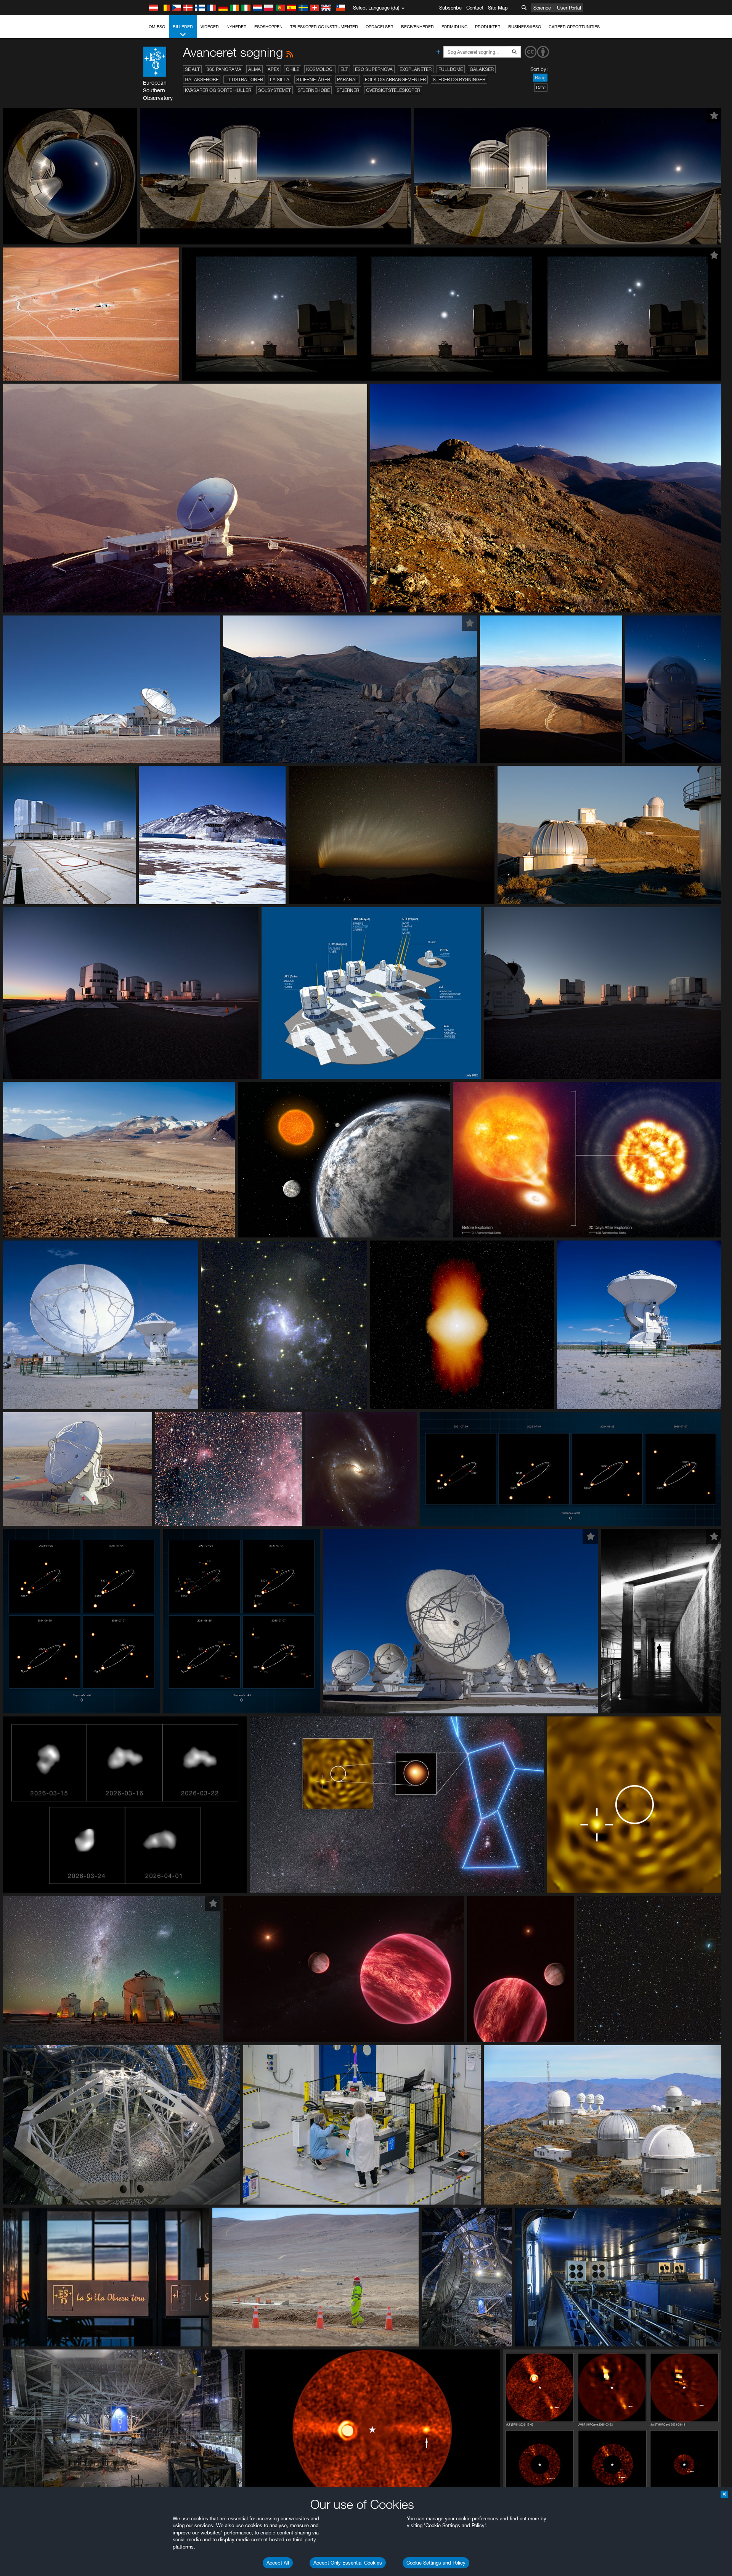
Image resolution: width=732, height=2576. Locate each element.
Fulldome (451, 69)
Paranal (348, 80)
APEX (273, 69)
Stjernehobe (314, 90)
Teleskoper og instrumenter (324, 27)
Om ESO (157, 27)
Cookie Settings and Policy (436, 2563)
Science (542, 8)
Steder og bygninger (459, 80)
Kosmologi (320, 69)
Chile (293, 69)
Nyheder (237, 27)
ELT (344, 69)
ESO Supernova (374, 69)
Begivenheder (417, 27)
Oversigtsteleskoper (393, 90)
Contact (475, 8)
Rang (540, 78)
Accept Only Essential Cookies (348, 2563)
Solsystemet (274, 90)
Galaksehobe (202, 80)
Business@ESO (525, 27)
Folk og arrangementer (395, 80)
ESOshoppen (268, 27)
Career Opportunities (574, 27)
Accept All (278, 2563)
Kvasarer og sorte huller (218, 90)
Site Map (498, 8)
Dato (541, 88)
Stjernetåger (313, 80)
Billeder (183, 27)
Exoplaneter (416, 69)
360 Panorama (224, 69)
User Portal (569, 8)
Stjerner (348, 90)
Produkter (488, 27)
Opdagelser (380, 27)
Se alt (192, 69)
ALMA (254, 69)
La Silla (280, 80)
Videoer (210, 27)
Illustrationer (244, 80)
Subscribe (450, 8)
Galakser (482, 69)
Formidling (454, 27)
